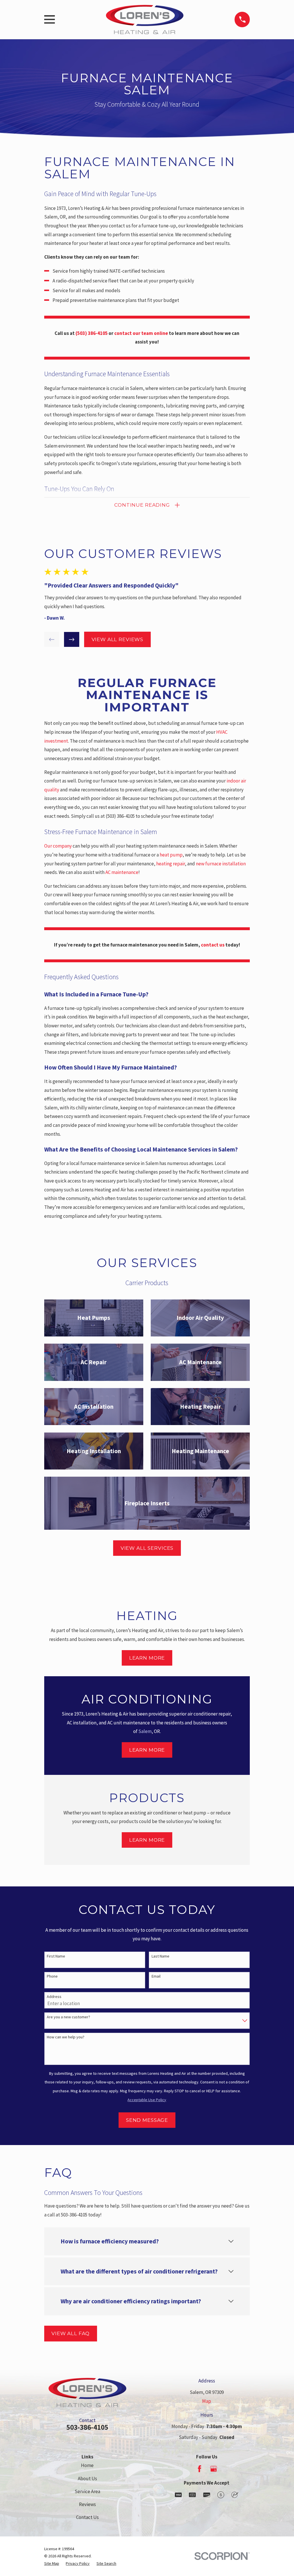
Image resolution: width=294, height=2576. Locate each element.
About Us (87, 2479)
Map (207, 2401)
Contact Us (87, 2517)
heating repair (171, 864)
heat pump (171, 855)
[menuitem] (52, 2564)
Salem (145, 1731)
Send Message (147, 2120)
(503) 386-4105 (120, 816)
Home (87, 2465)
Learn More (147, 1658)
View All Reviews (118, 639)
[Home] (145, 19)
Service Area (87, 2491)
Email (156, 1976)
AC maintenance (122, 872)
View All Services (147, 1548)
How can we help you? (66, 2037)
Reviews (87, 2504)
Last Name (160, 1956)
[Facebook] (200, 2469)
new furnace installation (221, 864)
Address (54, 1997)
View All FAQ (70, 2333)
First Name (56, 1956)
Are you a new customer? (68, 2017)
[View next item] (72, 640)
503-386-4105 (87, 2427)
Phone (52, 1976)
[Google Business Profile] (214, 2469)
